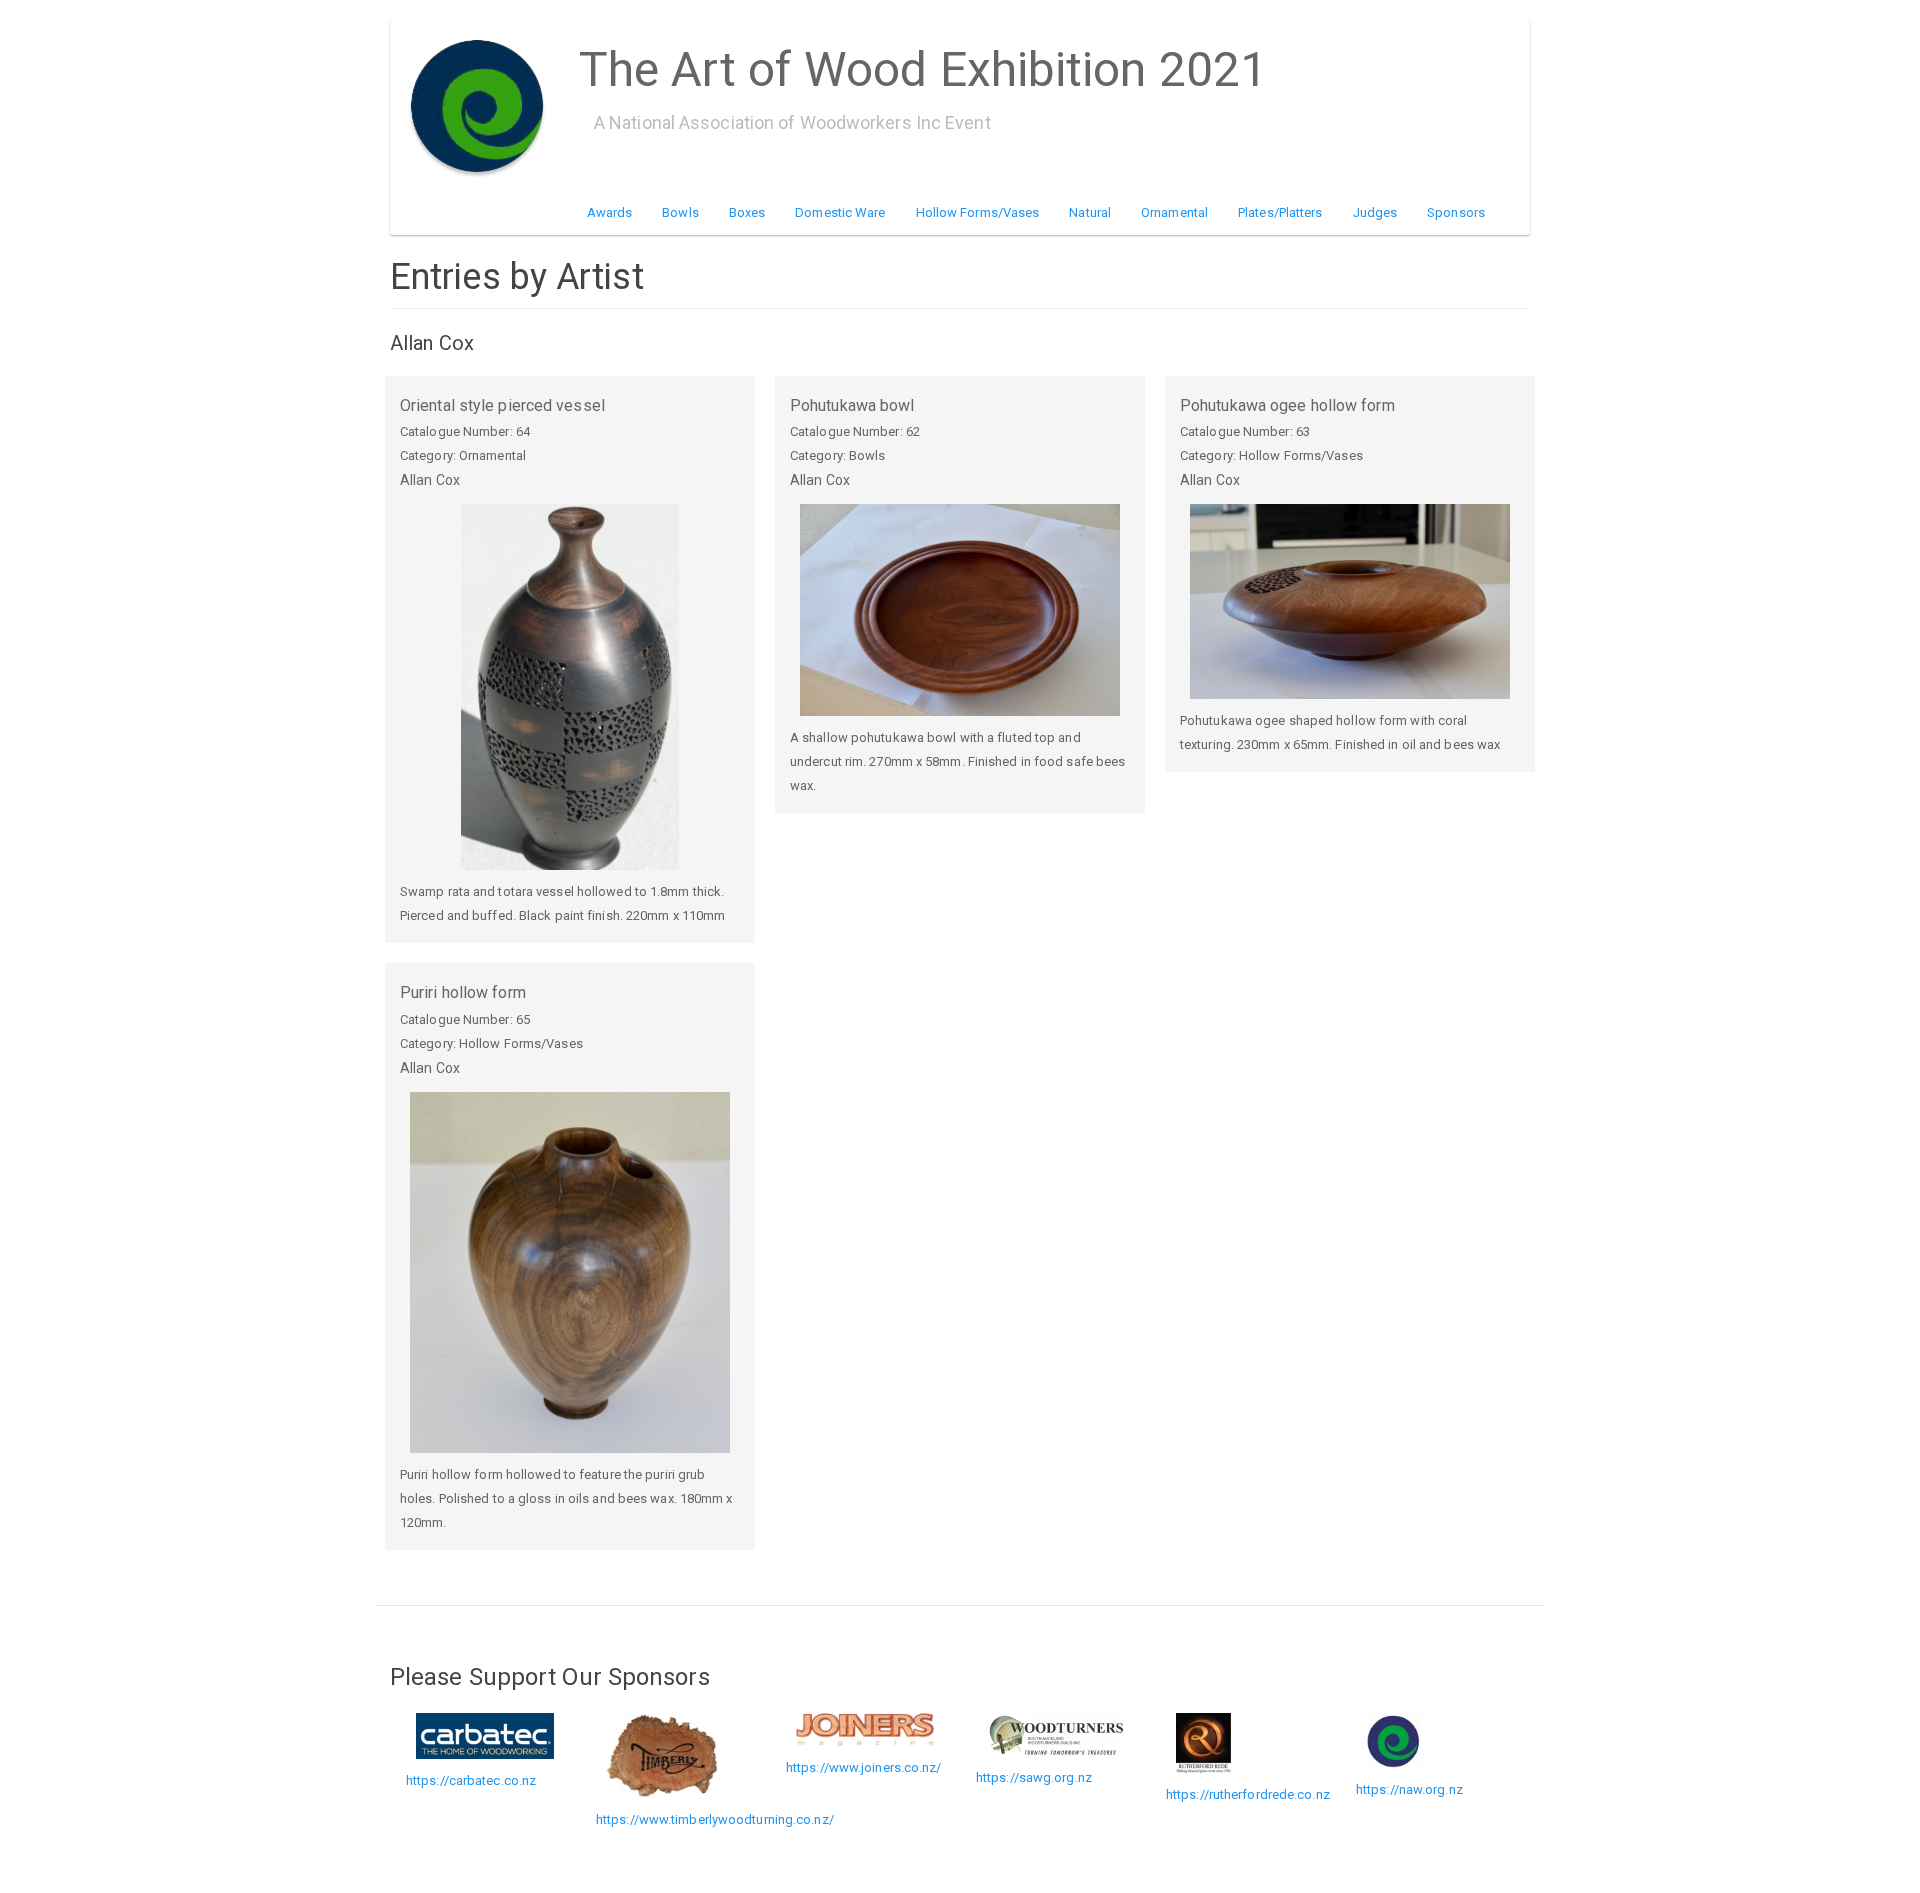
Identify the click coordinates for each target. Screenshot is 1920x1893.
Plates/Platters (1280, 212)
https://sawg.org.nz (1034, 1777)
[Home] (484, 106)
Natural (1090, 212)
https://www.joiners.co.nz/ (864, 1767)
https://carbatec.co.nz (471, 1780)
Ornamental (1174, 212)
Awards (610, 212)
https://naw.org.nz (1409, 1789)
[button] (570, 687)
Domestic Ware (840, 212)
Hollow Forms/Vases (978, 212)
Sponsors (1456, 212)
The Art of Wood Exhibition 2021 (923, 62)
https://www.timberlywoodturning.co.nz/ (715, 1819)
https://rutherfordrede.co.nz (1248, 1794)
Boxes (747, 212)
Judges (1375, 212)
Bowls (680, 212)
